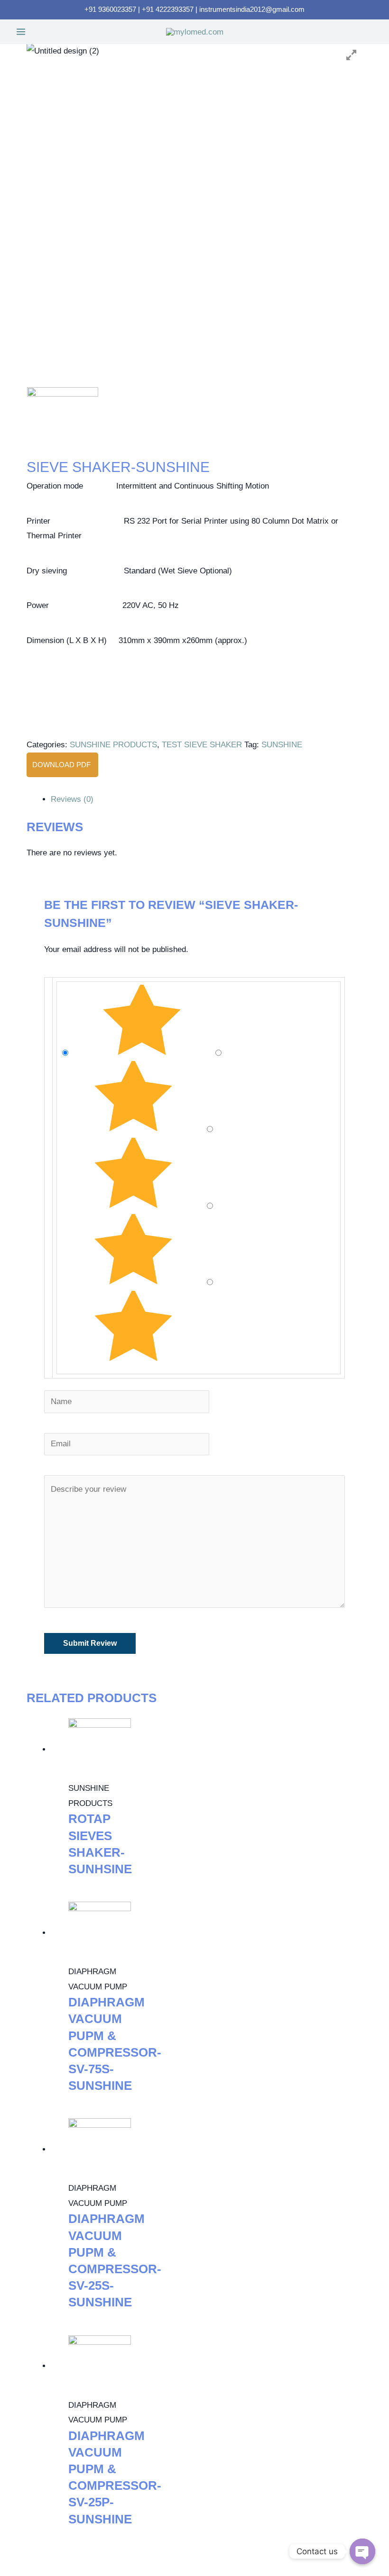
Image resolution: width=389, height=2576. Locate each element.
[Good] (134, 1206)
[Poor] (134, 1282)
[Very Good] (134, 1129)
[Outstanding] (143, 1053)
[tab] (206, 799)
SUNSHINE (282, 745)
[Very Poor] (133, 1359)
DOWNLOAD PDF (62, 765)
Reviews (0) (72, 799)
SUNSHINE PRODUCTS (113, 745)
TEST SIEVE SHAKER (202, 745)
